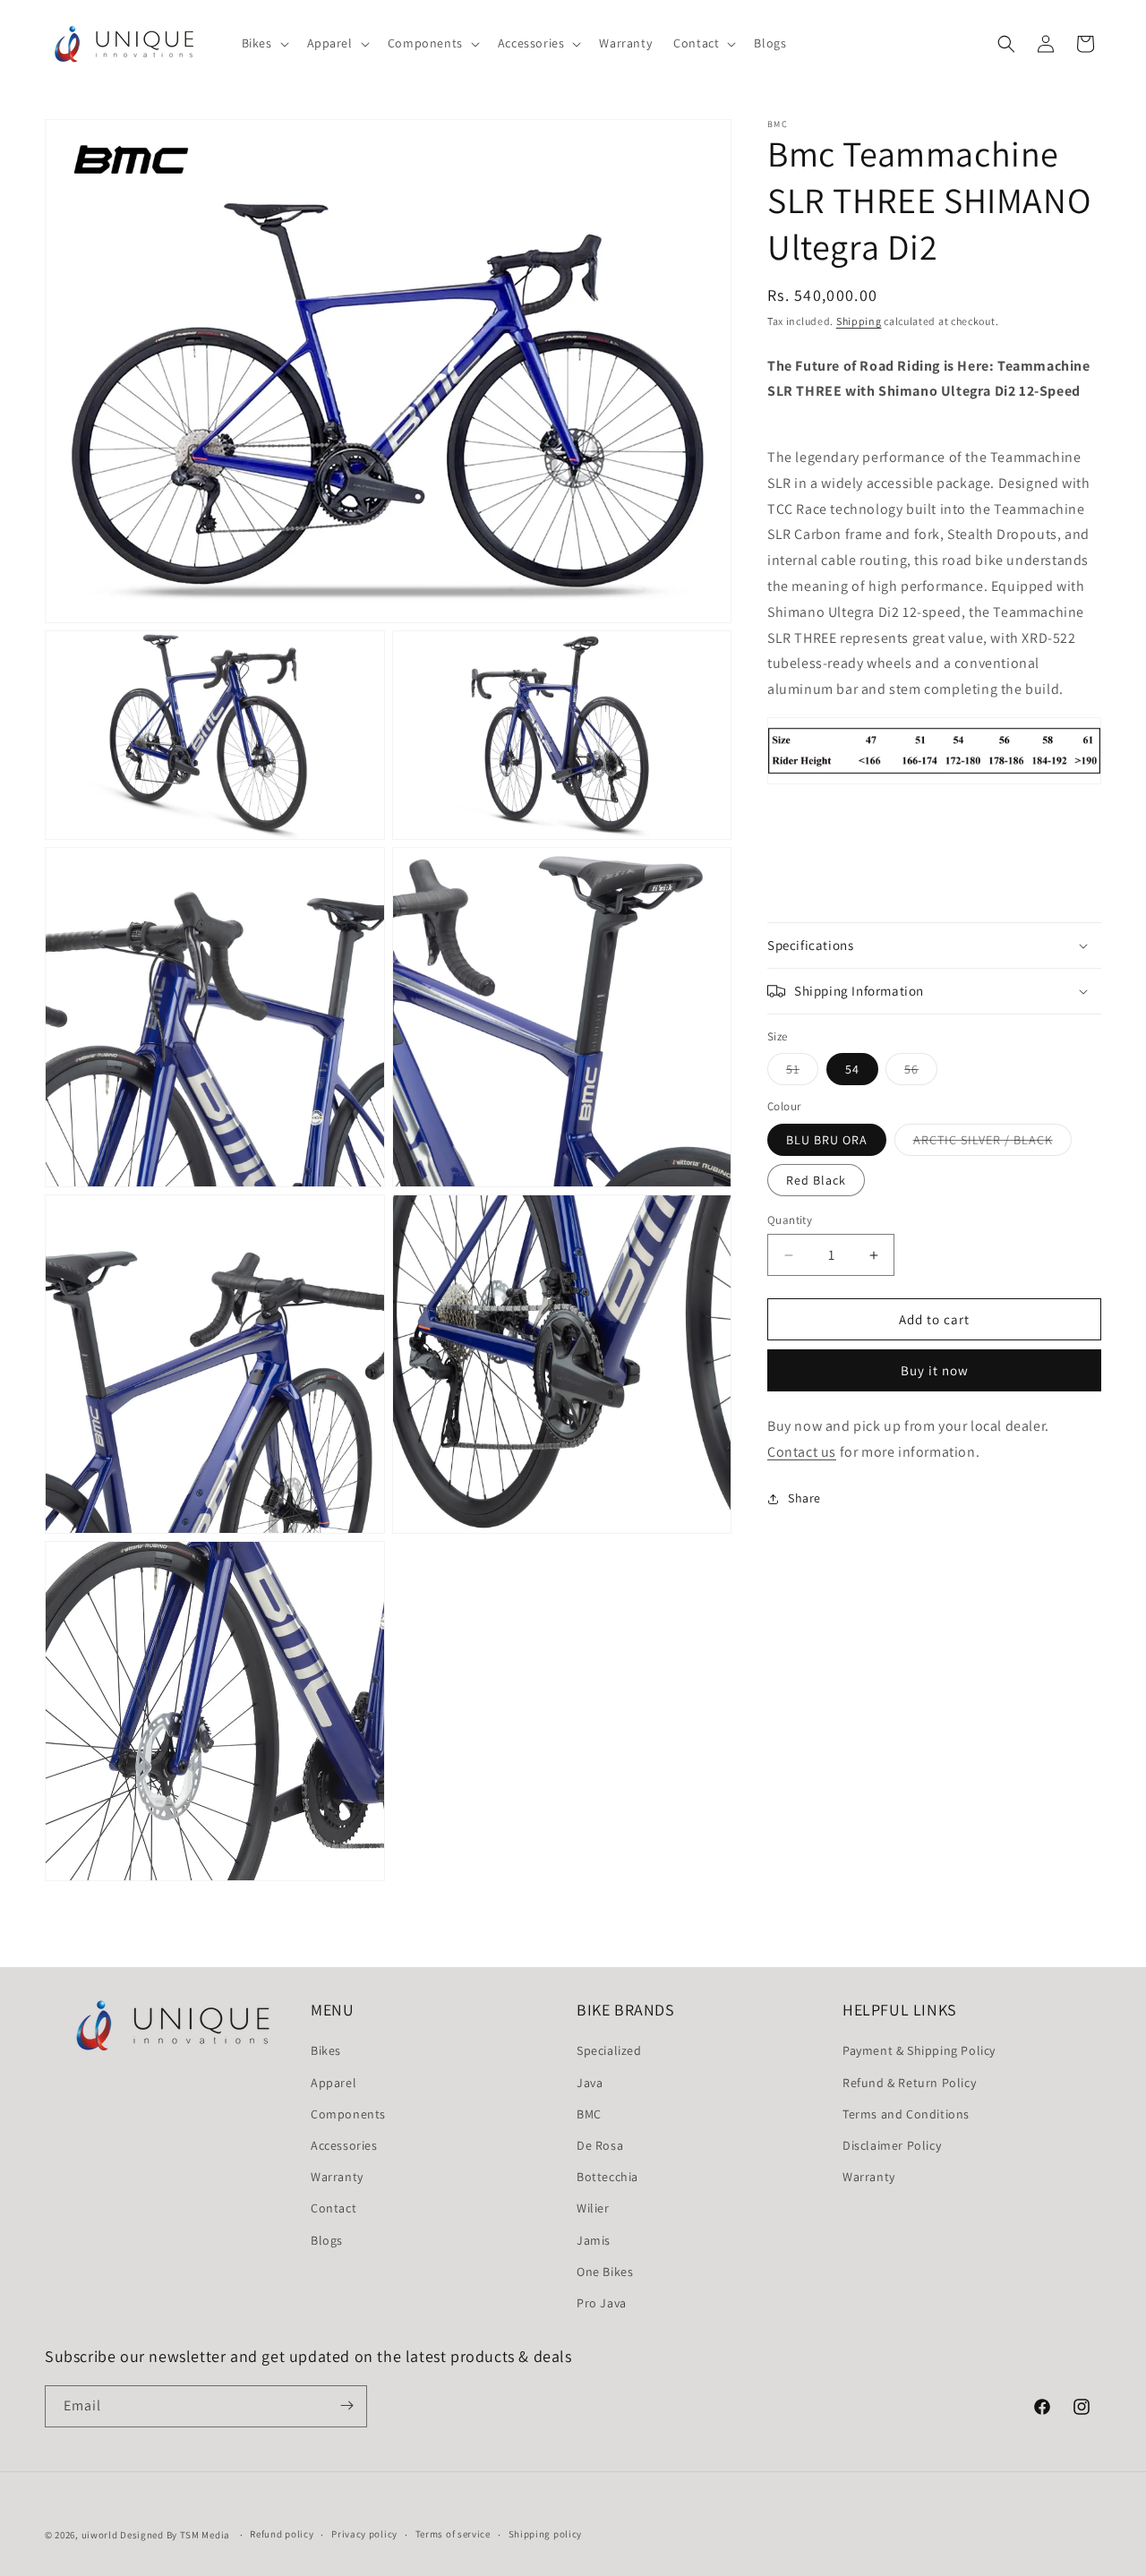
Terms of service (453, 2535)
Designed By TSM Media (176, 2535)
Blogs (327, 2239)
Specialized (609, 2050)
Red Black (816, 1180)
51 (802, 1073)
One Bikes (605, 2271)
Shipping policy (546, 2535)
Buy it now (935, 1370)
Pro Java (602, 2302)
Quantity (790, 1220)
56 (921, 1073)
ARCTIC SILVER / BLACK (992, 1143)
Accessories (344, 2144)
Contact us (802, 1452)
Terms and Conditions (906, 2113)
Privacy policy (364, 2535)
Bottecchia (607, 2177)
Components (348, 2113)
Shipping (859, 321)
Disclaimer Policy (892, 2144)
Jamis (594, 2239)
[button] (264, 43)
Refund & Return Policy (909, 2082)
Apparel (334, 2082)
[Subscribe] (346, 2405)
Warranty (337, 2177)
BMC (589, 2113)
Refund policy (282, 2535)
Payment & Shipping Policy (919, 2050)
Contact (334, 2208)
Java (590, 2082)
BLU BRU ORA (827, 1140)
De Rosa (600, 2144)
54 (852, 1069)
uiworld (100, 2535)
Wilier (593, 2208)
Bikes (326, 2050)
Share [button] (804, 1498)
